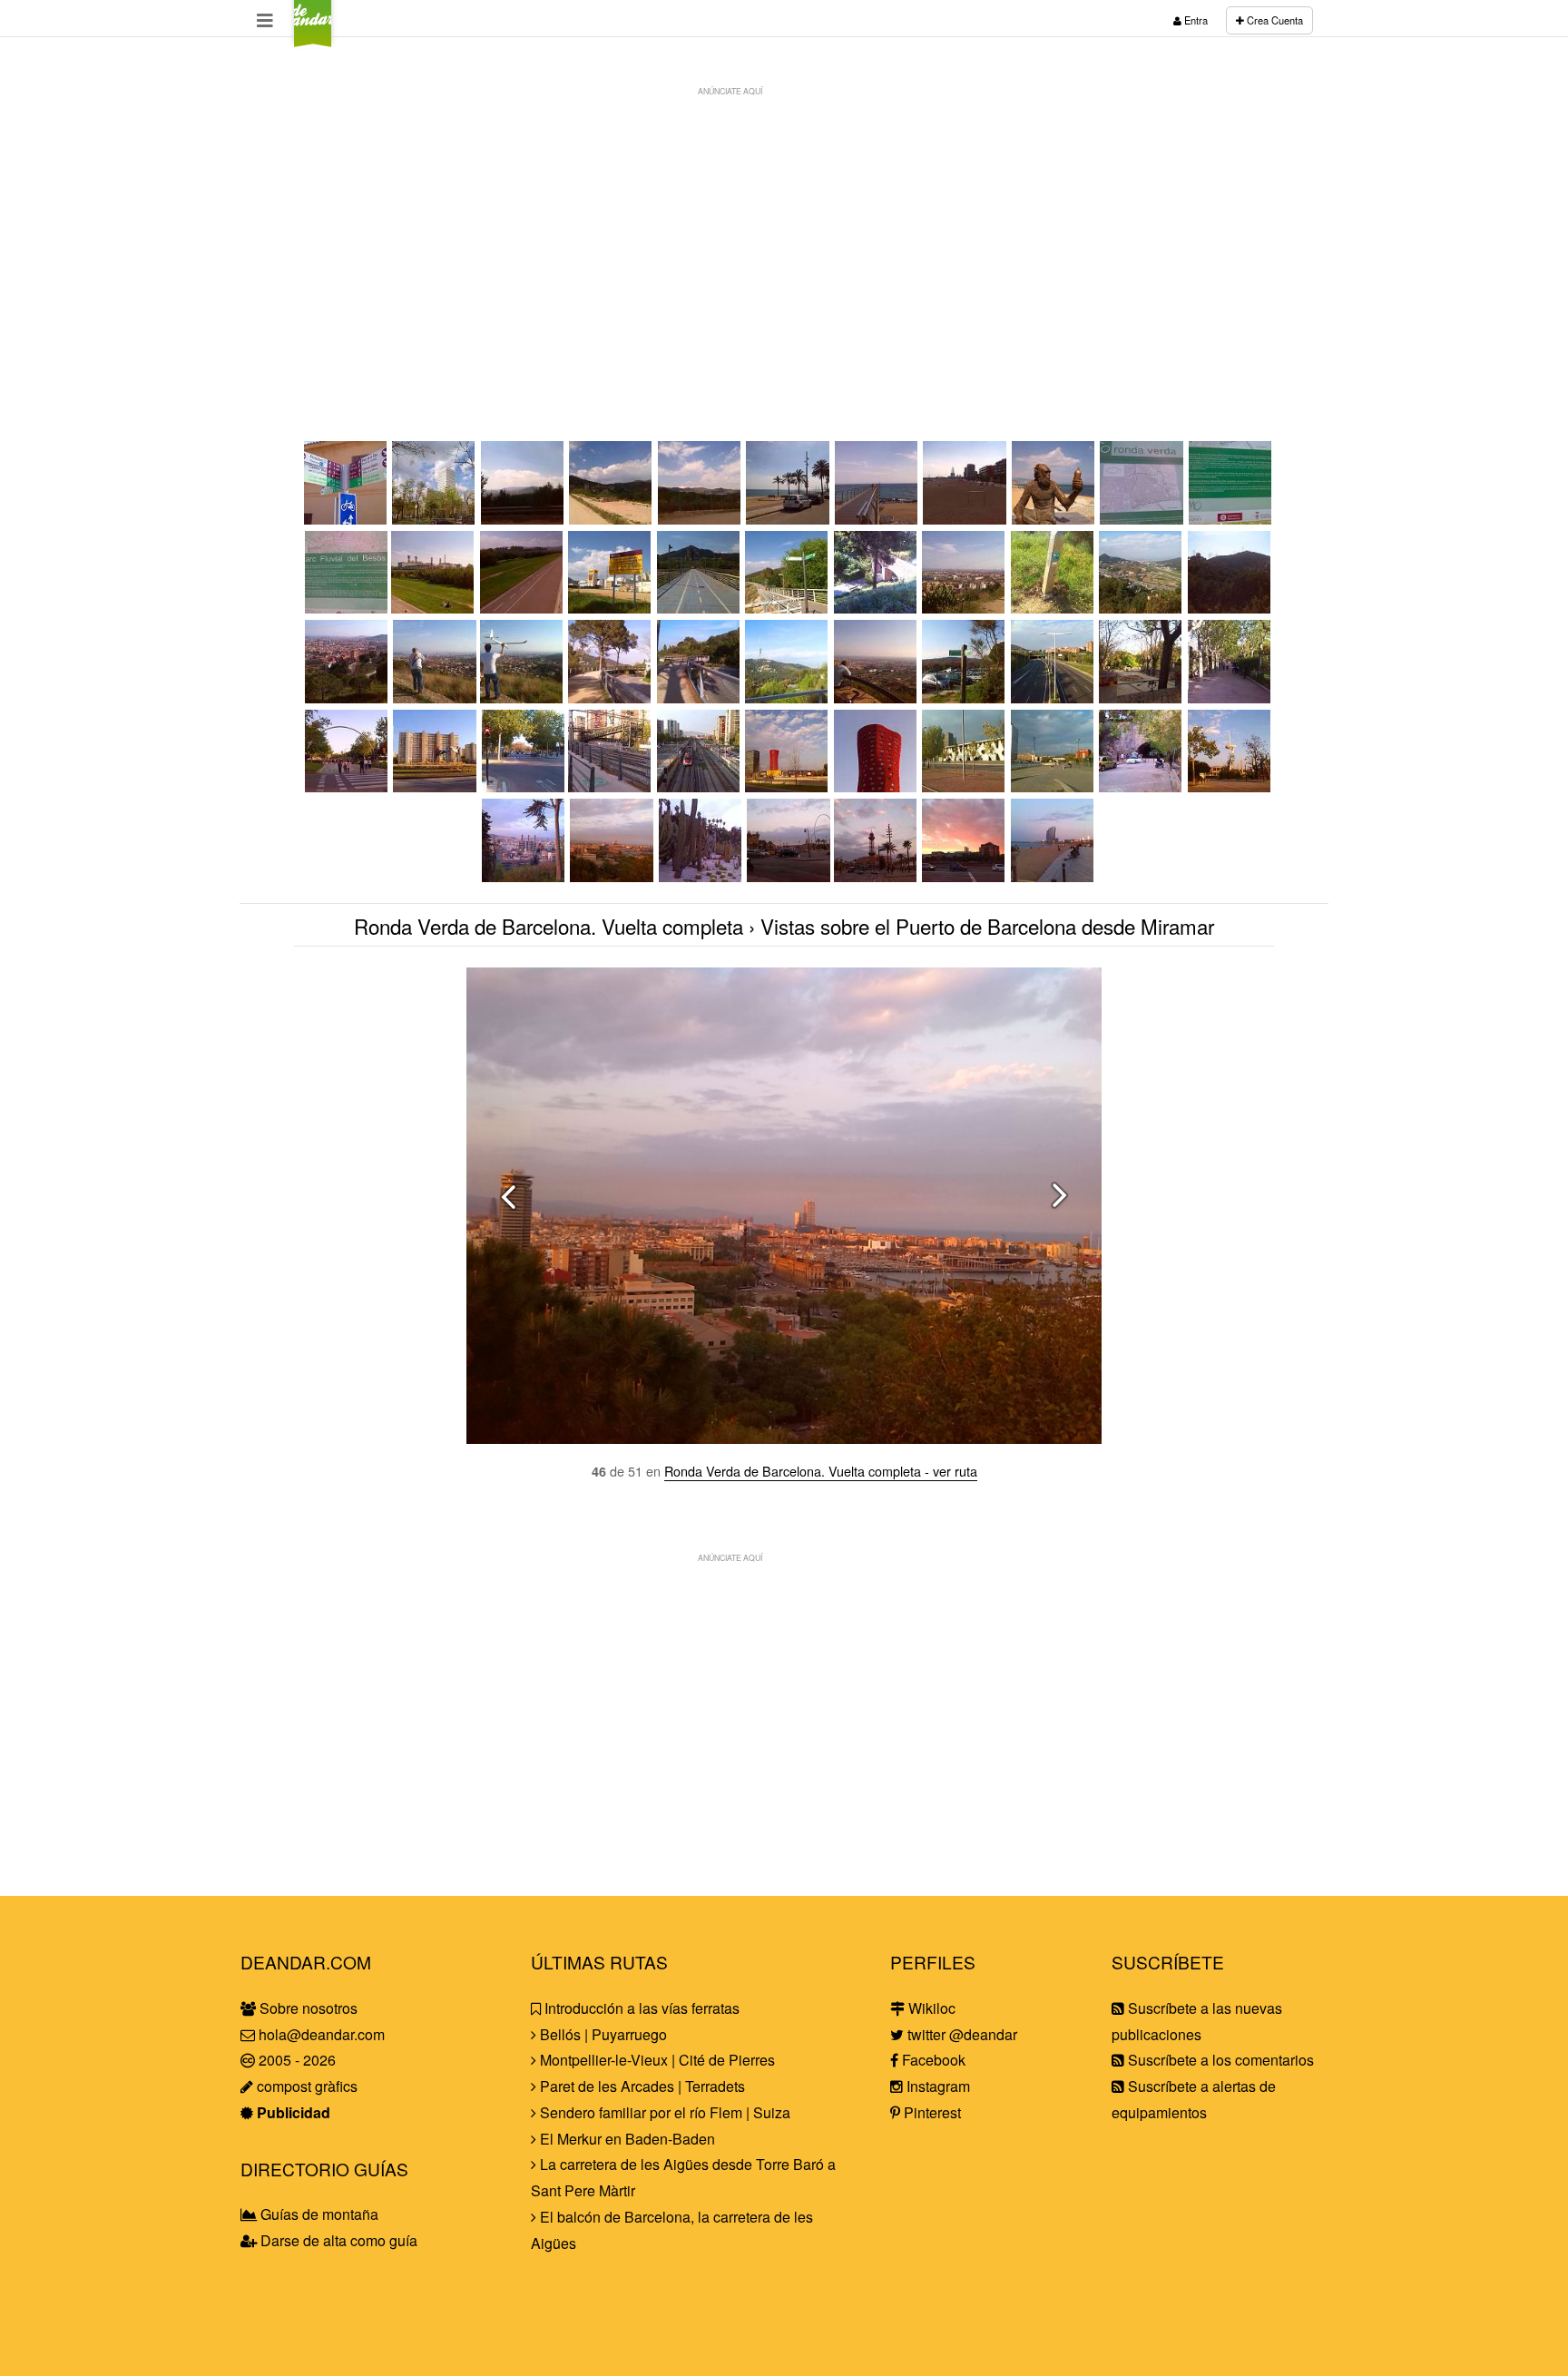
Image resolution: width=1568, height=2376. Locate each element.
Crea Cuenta (1274, 20)
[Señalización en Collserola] (1053, 608)
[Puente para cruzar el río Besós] (700, 608)
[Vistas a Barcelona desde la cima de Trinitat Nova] (965, 608)
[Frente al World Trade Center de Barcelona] (877, 876)
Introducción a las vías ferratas (640, 2008)
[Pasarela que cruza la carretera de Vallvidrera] (611, 697)
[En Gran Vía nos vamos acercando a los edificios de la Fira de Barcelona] (788, 786)
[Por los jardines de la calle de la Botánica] (1053, 786)
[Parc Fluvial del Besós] (434, 608)
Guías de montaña (318, 2214)
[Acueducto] (877, 608)
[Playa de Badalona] (965, 519)
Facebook (932, 2060)
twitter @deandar (960, 2034)
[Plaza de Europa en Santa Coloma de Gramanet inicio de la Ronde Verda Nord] (435, 519)
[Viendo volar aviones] (523, 697)
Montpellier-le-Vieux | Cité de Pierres (656, 2060)
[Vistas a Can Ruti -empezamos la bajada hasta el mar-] (701, 519)
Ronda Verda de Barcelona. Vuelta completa (549, 926)
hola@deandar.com (322, 2034)
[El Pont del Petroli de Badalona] (877, 519)
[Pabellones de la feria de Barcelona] (965, 786)
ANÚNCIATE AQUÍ (730, 91)
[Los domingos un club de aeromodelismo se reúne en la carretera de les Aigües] (434, 697)
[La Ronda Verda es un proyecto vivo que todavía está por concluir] (611, 608)
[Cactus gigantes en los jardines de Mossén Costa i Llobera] (701, 876)
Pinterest (931, 2112)
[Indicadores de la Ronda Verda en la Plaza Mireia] (965, 697)
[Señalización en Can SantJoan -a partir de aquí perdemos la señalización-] (788, 608)
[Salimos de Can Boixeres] (1230, 697)
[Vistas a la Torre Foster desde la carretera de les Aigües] (788, 697)
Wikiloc (930, 2008)
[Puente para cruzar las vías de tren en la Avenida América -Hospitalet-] (611, 786)
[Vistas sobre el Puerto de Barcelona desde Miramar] (612, 876)
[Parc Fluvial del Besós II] (523, 608)
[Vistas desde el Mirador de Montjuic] (524, 876)
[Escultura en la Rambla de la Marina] (436, 786)
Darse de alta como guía (337, 2240)
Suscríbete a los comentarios (1219, 2060)
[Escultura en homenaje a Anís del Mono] (1054, 519)
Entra (1195, 20)
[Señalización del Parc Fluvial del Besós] (346, 608)
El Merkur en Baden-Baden (626, 2139)
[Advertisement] (784, 232)
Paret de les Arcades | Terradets (641, 2086)
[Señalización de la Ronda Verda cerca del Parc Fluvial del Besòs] (347, 519)
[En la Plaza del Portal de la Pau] (788, 876)
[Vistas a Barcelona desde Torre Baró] (348, 697)
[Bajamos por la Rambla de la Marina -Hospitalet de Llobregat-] (348, 786)
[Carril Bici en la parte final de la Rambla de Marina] (523, 786)
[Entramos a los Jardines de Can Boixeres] (1142, 697)
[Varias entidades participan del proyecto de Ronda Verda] (1231, 519)
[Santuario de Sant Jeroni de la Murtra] (612, 519)
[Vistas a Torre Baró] (1230, 608)
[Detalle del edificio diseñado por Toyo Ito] (877, 786)
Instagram (936, 2086)
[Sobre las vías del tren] (700, 786)
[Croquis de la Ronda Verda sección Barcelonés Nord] (1142, 519)
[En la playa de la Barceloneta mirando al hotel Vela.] (1053, 876)
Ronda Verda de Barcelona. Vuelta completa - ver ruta (821, 1471)
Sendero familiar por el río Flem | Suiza (663, 2112)
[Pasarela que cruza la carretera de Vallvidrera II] (700, 697)
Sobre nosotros (307, 2008)
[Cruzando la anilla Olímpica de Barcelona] (1230, 786)
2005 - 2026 (295, 2060)
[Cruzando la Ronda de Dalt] (1053, 697)
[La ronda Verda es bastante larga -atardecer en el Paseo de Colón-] (965, 876)
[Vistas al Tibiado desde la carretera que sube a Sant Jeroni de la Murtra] (524, 519)
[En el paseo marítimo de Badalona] (789, 519)
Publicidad (292, 2112)
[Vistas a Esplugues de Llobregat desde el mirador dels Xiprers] (877, 697)
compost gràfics (305, 2086)
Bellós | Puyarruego (602, 2034)
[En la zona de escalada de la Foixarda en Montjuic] (1142, 786)
